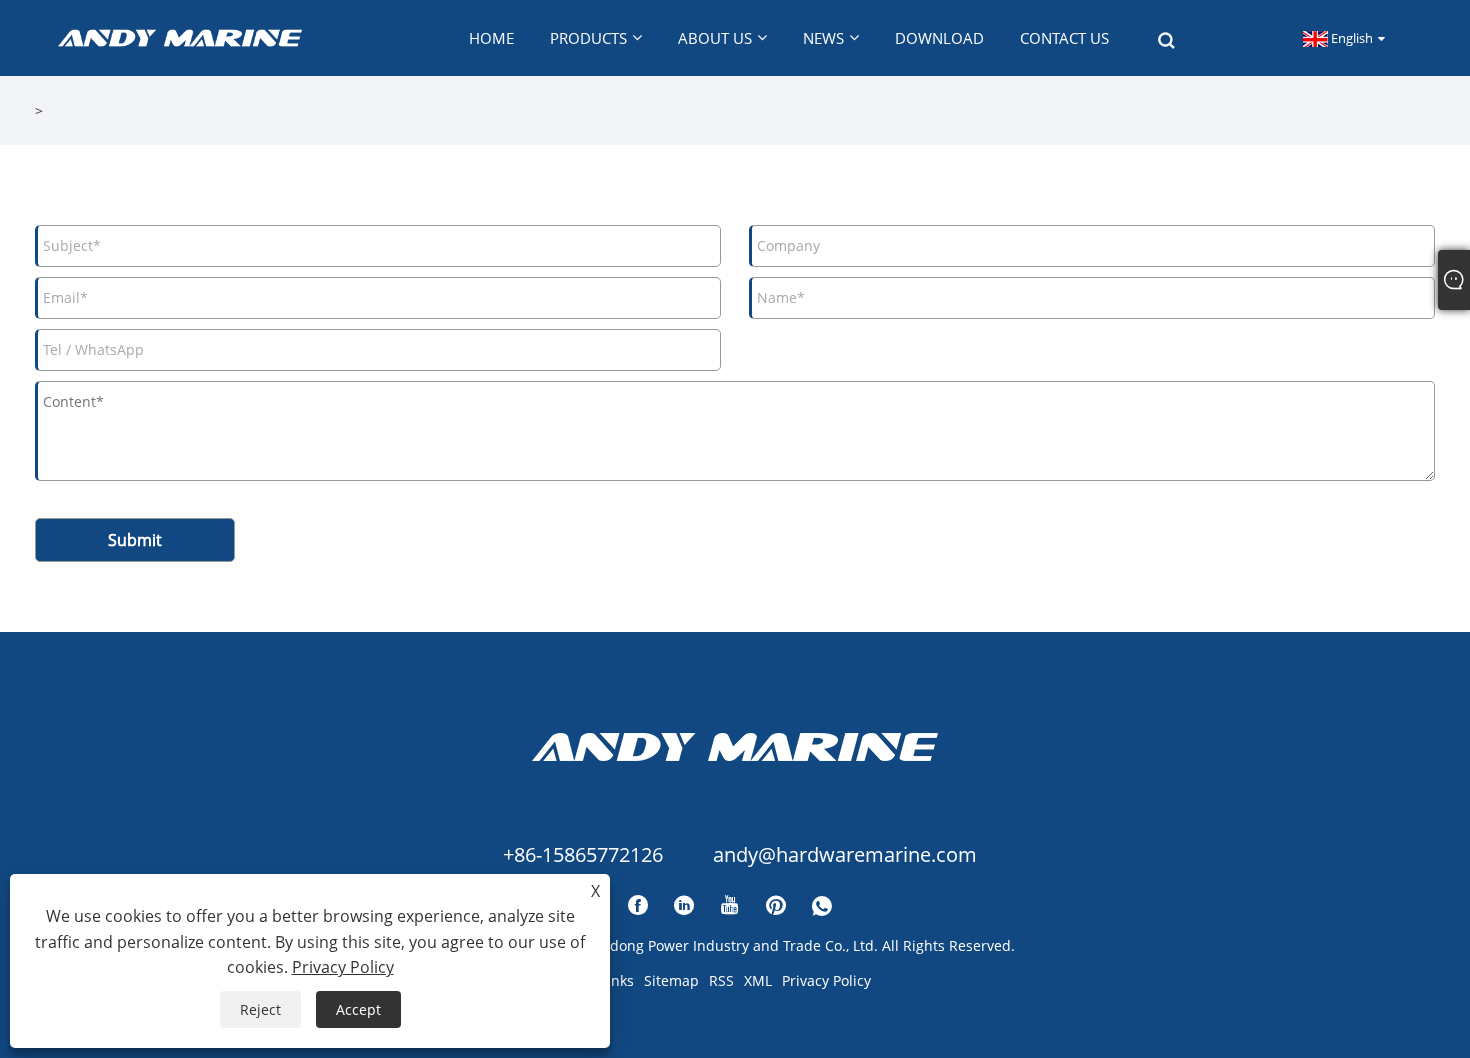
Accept (358, 1009)
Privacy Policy (826, 980)
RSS (721, 980)
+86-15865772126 (583, 854)
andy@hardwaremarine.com (845, 854)
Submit (135, 540)
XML (758, 980)
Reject (260, 1009)
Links (617, 980)
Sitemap (671, 980)
